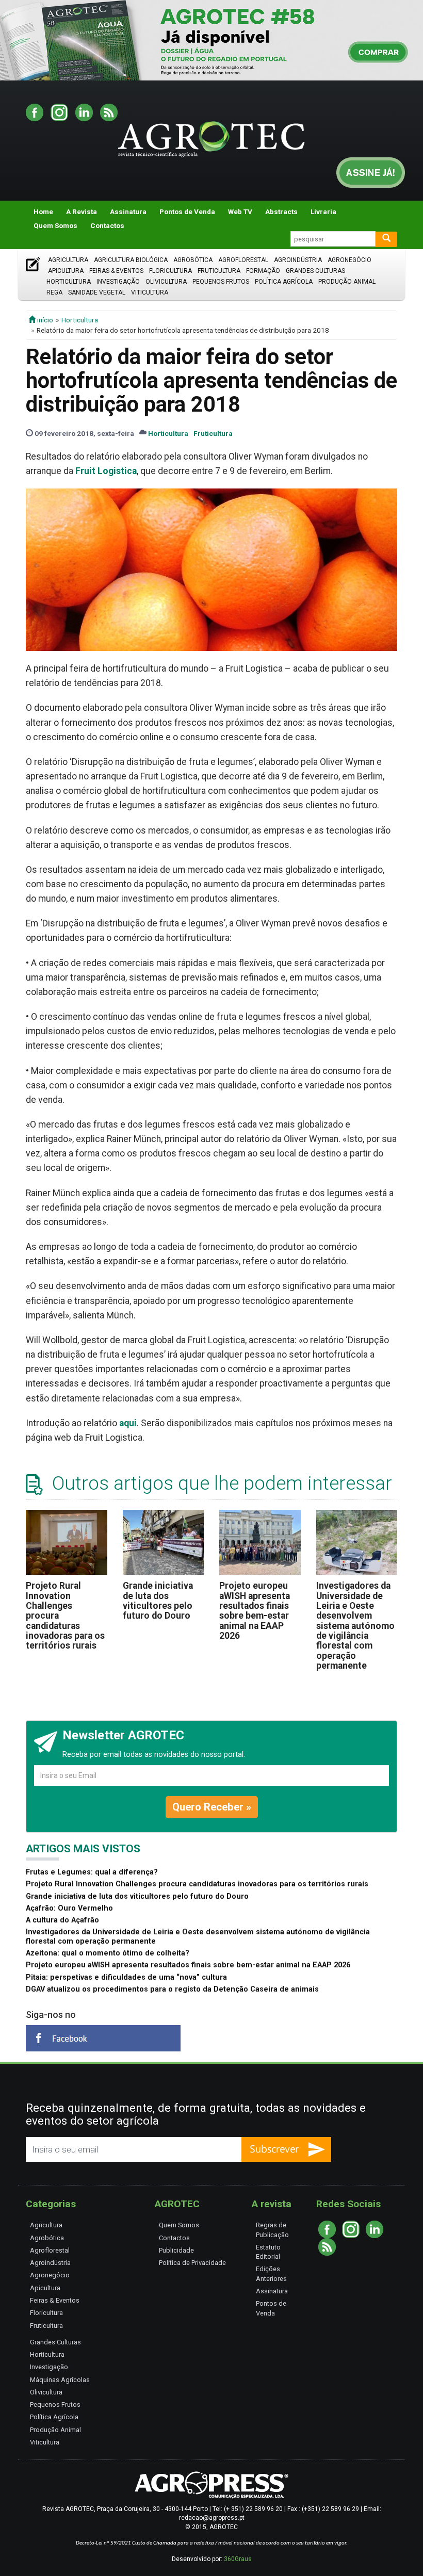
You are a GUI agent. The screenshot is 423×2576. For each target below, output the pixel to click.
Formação (263, 271)
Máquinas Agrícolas (60, 2380)
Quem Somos (55, 225)
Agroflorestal (243, 260)
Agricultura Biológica (131, 260)
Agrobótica (193, 260)
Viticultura (150, 292)
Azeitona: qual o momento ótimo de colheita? (108, 1953)
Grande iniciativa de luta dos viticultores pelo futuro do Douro (158, 1601)
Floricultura (170, 271)
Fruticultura (219, 271)
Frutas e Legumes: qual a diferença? (92, 1872)
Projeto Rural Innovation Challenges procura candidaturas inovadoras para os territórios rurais (197, 1884)
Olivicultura (166, 282)
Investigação (118, 282)
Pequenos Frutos (221, 282)
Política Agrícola (284, 282)
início (44, 320)
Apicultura (66, 271)
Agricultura (68, 260)
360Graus (238, 2559)
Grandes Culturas (315, 271)
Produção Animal (347, 282)
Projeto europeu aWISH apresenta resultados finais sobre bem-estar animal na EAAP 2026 (255, 1611)
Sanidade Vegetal (97, 292)
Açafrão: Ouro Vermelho (69, 1908)
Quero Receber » (212, 1807)
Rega (54, 292)
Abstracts (281, 211)
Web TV (240, 211)
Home (43, 211)
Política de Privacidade (192, 2263)
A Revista (82, 211)
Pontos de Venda (187, 211)
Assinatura (128, 211)
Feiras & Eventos (116, 271)
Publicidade (176, 2250)
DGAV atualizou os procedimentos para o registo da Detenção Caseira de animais (172, 1989)
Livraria (323, 211)
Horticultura (69, 282)
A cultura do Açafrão (62, 1920)
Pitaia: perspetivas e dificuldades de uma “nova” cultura (126, 1977)
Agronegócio (349, 260)
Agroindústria (298, 260)
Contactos (107, 225)
